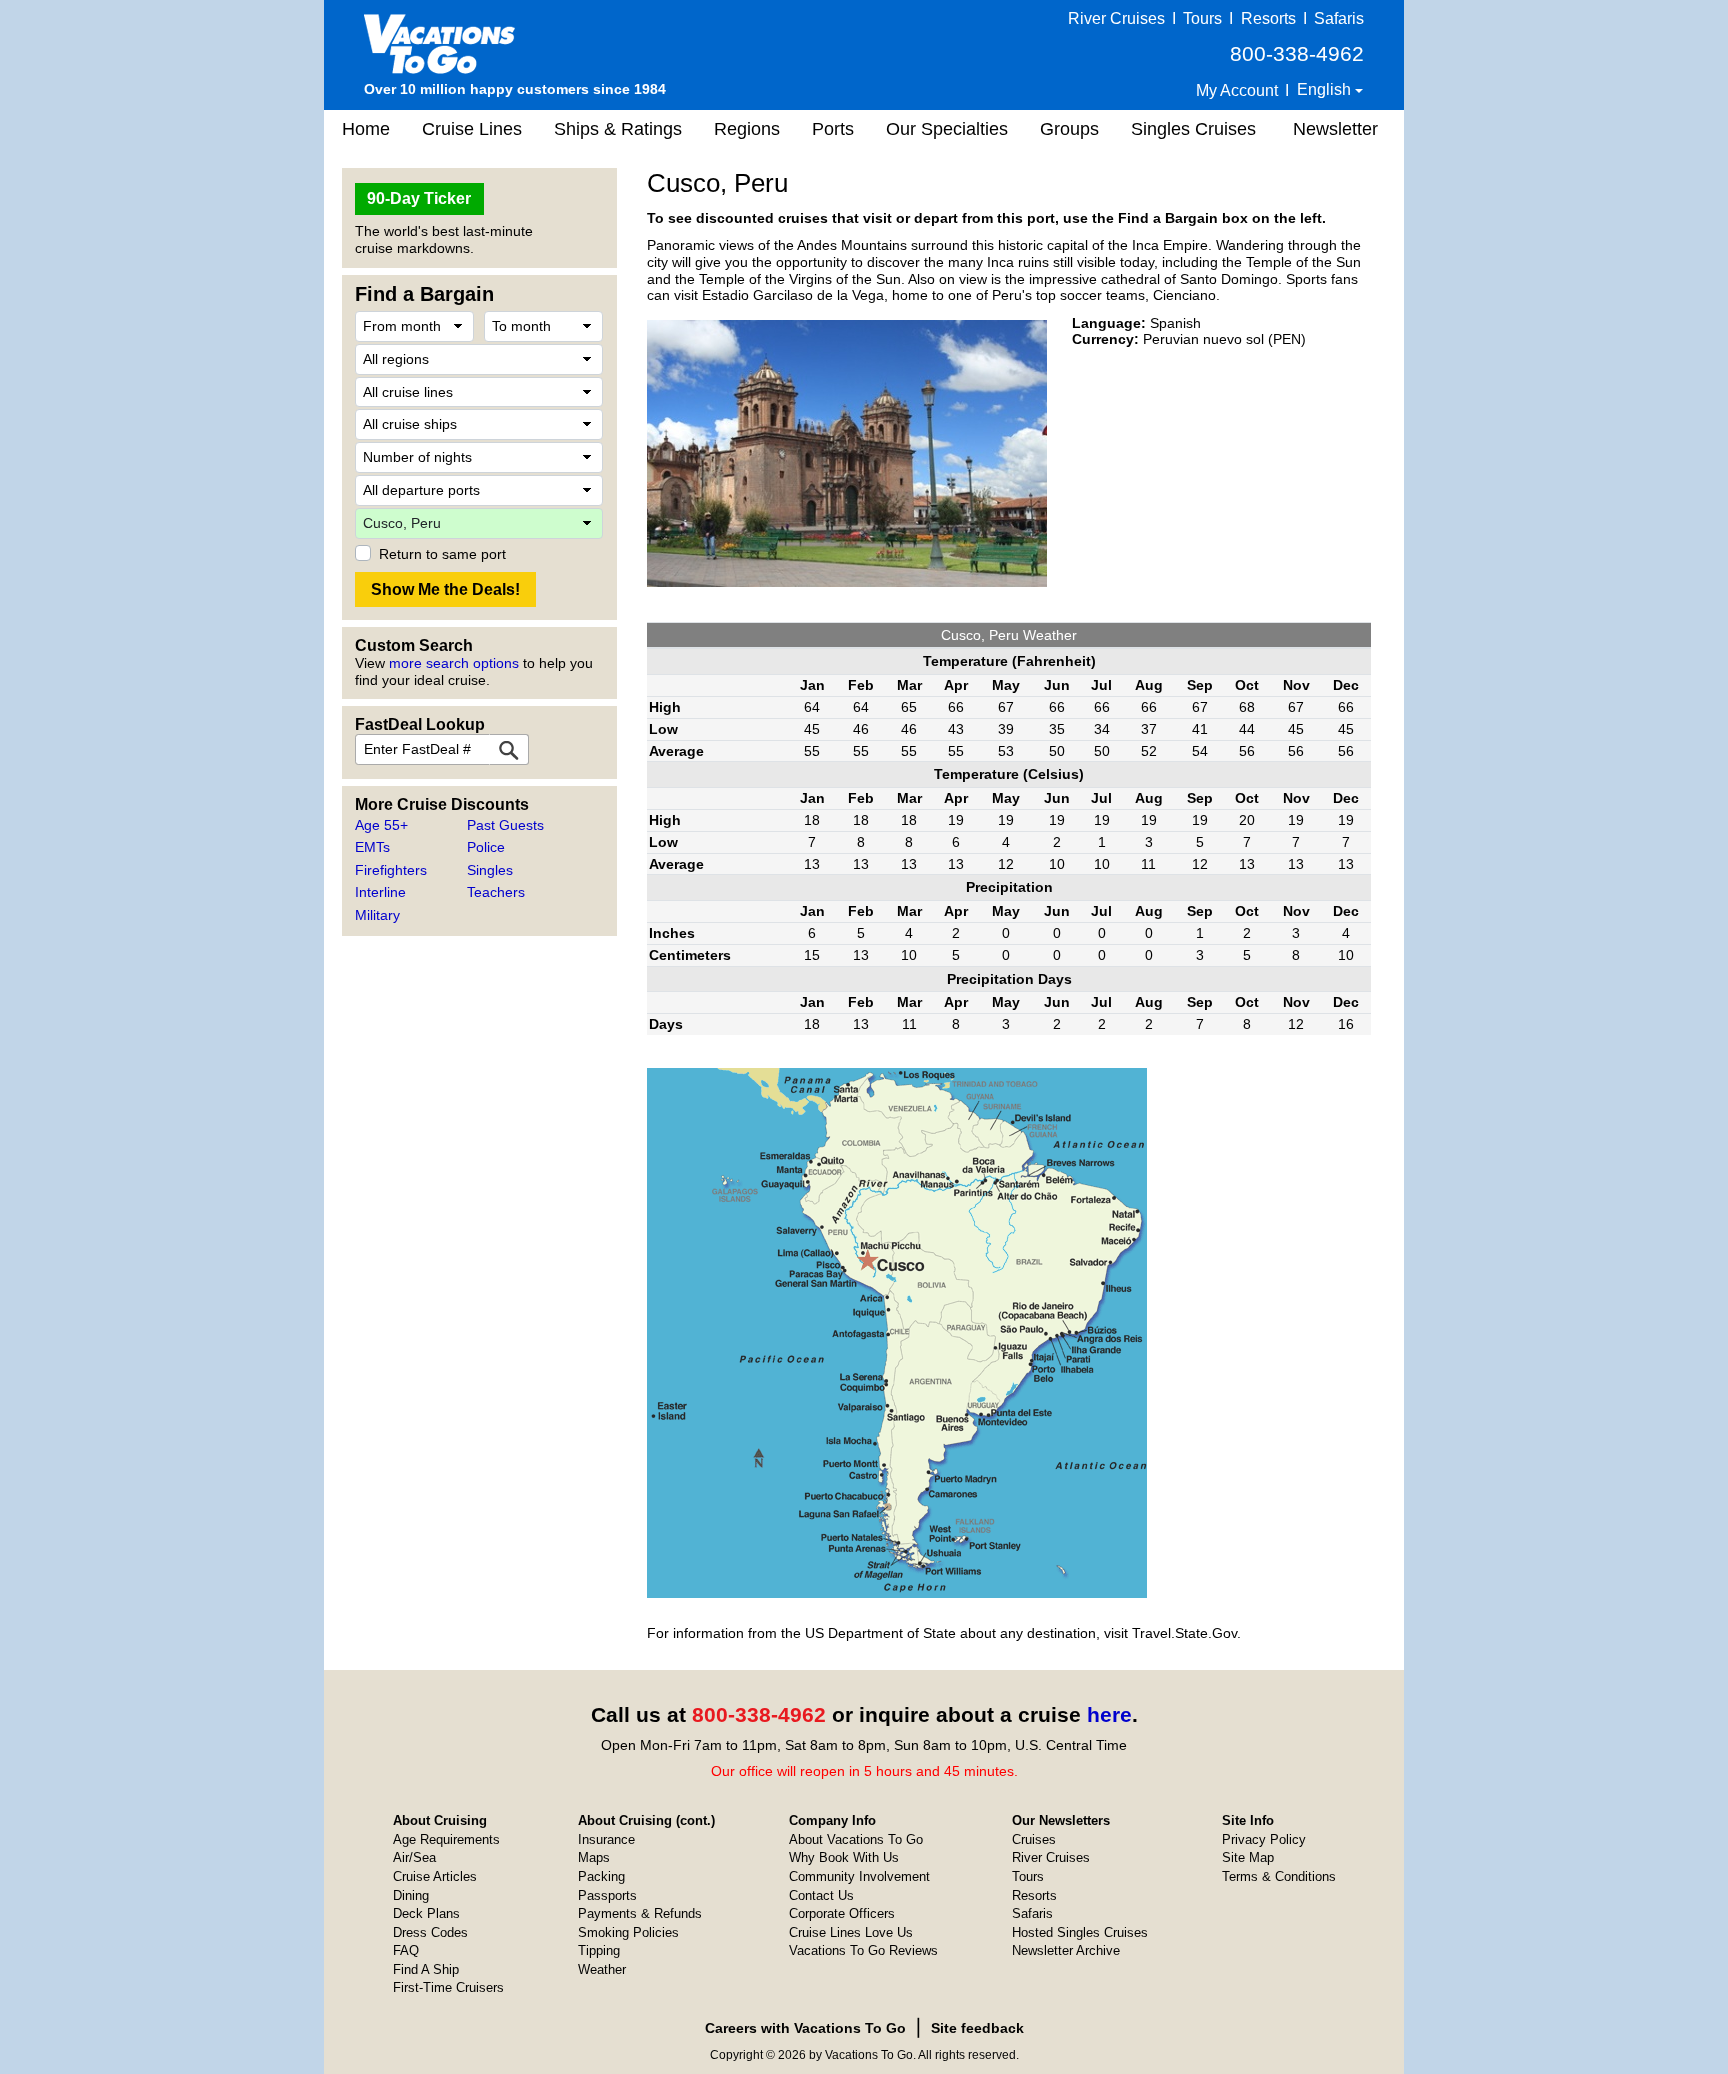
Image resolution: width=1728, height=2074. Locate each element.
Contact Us (821, 1895)
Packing (601, 1876)
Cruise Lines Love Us (851, 1932)
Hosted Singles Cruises (1080, 1932)
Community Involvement (859, 1876)
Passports (607, 1895)
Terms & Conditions (1279, 1876)
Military (377, 915)
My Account (1237, 90)
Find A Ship (426, 1969)
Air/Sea (414, 1857)
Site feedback (977, 2028)
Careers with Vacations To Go (805, 2028)
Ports (833, 129)
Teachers (496, 892)
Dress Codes (430, 1932)
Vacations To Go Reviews (863, 1950)
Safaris (1339, 18)
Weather (602, 1969)
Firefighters (391, 870)
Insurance (606, 1839)
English (1326, 89)
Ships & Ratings (618, 129)
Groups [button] (1069, 129)
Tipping (599, 1950)
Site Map (1248, 1857)
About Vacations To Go (856, 1839)
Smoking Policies (628, 1932)
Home (366, 129)
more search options (454, 663)
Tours (1202, 18)
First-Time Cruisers (448, 1987)
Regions (747, 129)
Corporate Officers (842, 1913)
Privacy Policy (1264, 1839)
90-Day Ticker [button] (419, 198)
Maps (594, 1857)
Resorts (1268, 18)
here (1109, 1714)
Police (486, 847)
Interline (380, 892)
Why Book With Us (844, 1857)
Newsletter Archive (1066, 1950)
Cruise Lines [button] (472, 129)
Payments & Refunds (640, 1913)
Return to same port (442, 554)
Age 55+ (381, 825)
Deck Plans (426, 1913)
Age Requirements (446, 1839)
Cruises (1034, 1839)
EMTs (372, 847)
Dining (411, 1895)
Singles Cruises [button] (1193, 129)
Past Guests (505, 825)
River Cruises (1116, 18)
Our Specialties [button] (947, 129)
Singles (490, 870)
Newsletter (1335, 129)
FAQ (406, 1950)
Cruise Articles (435, 1876)
